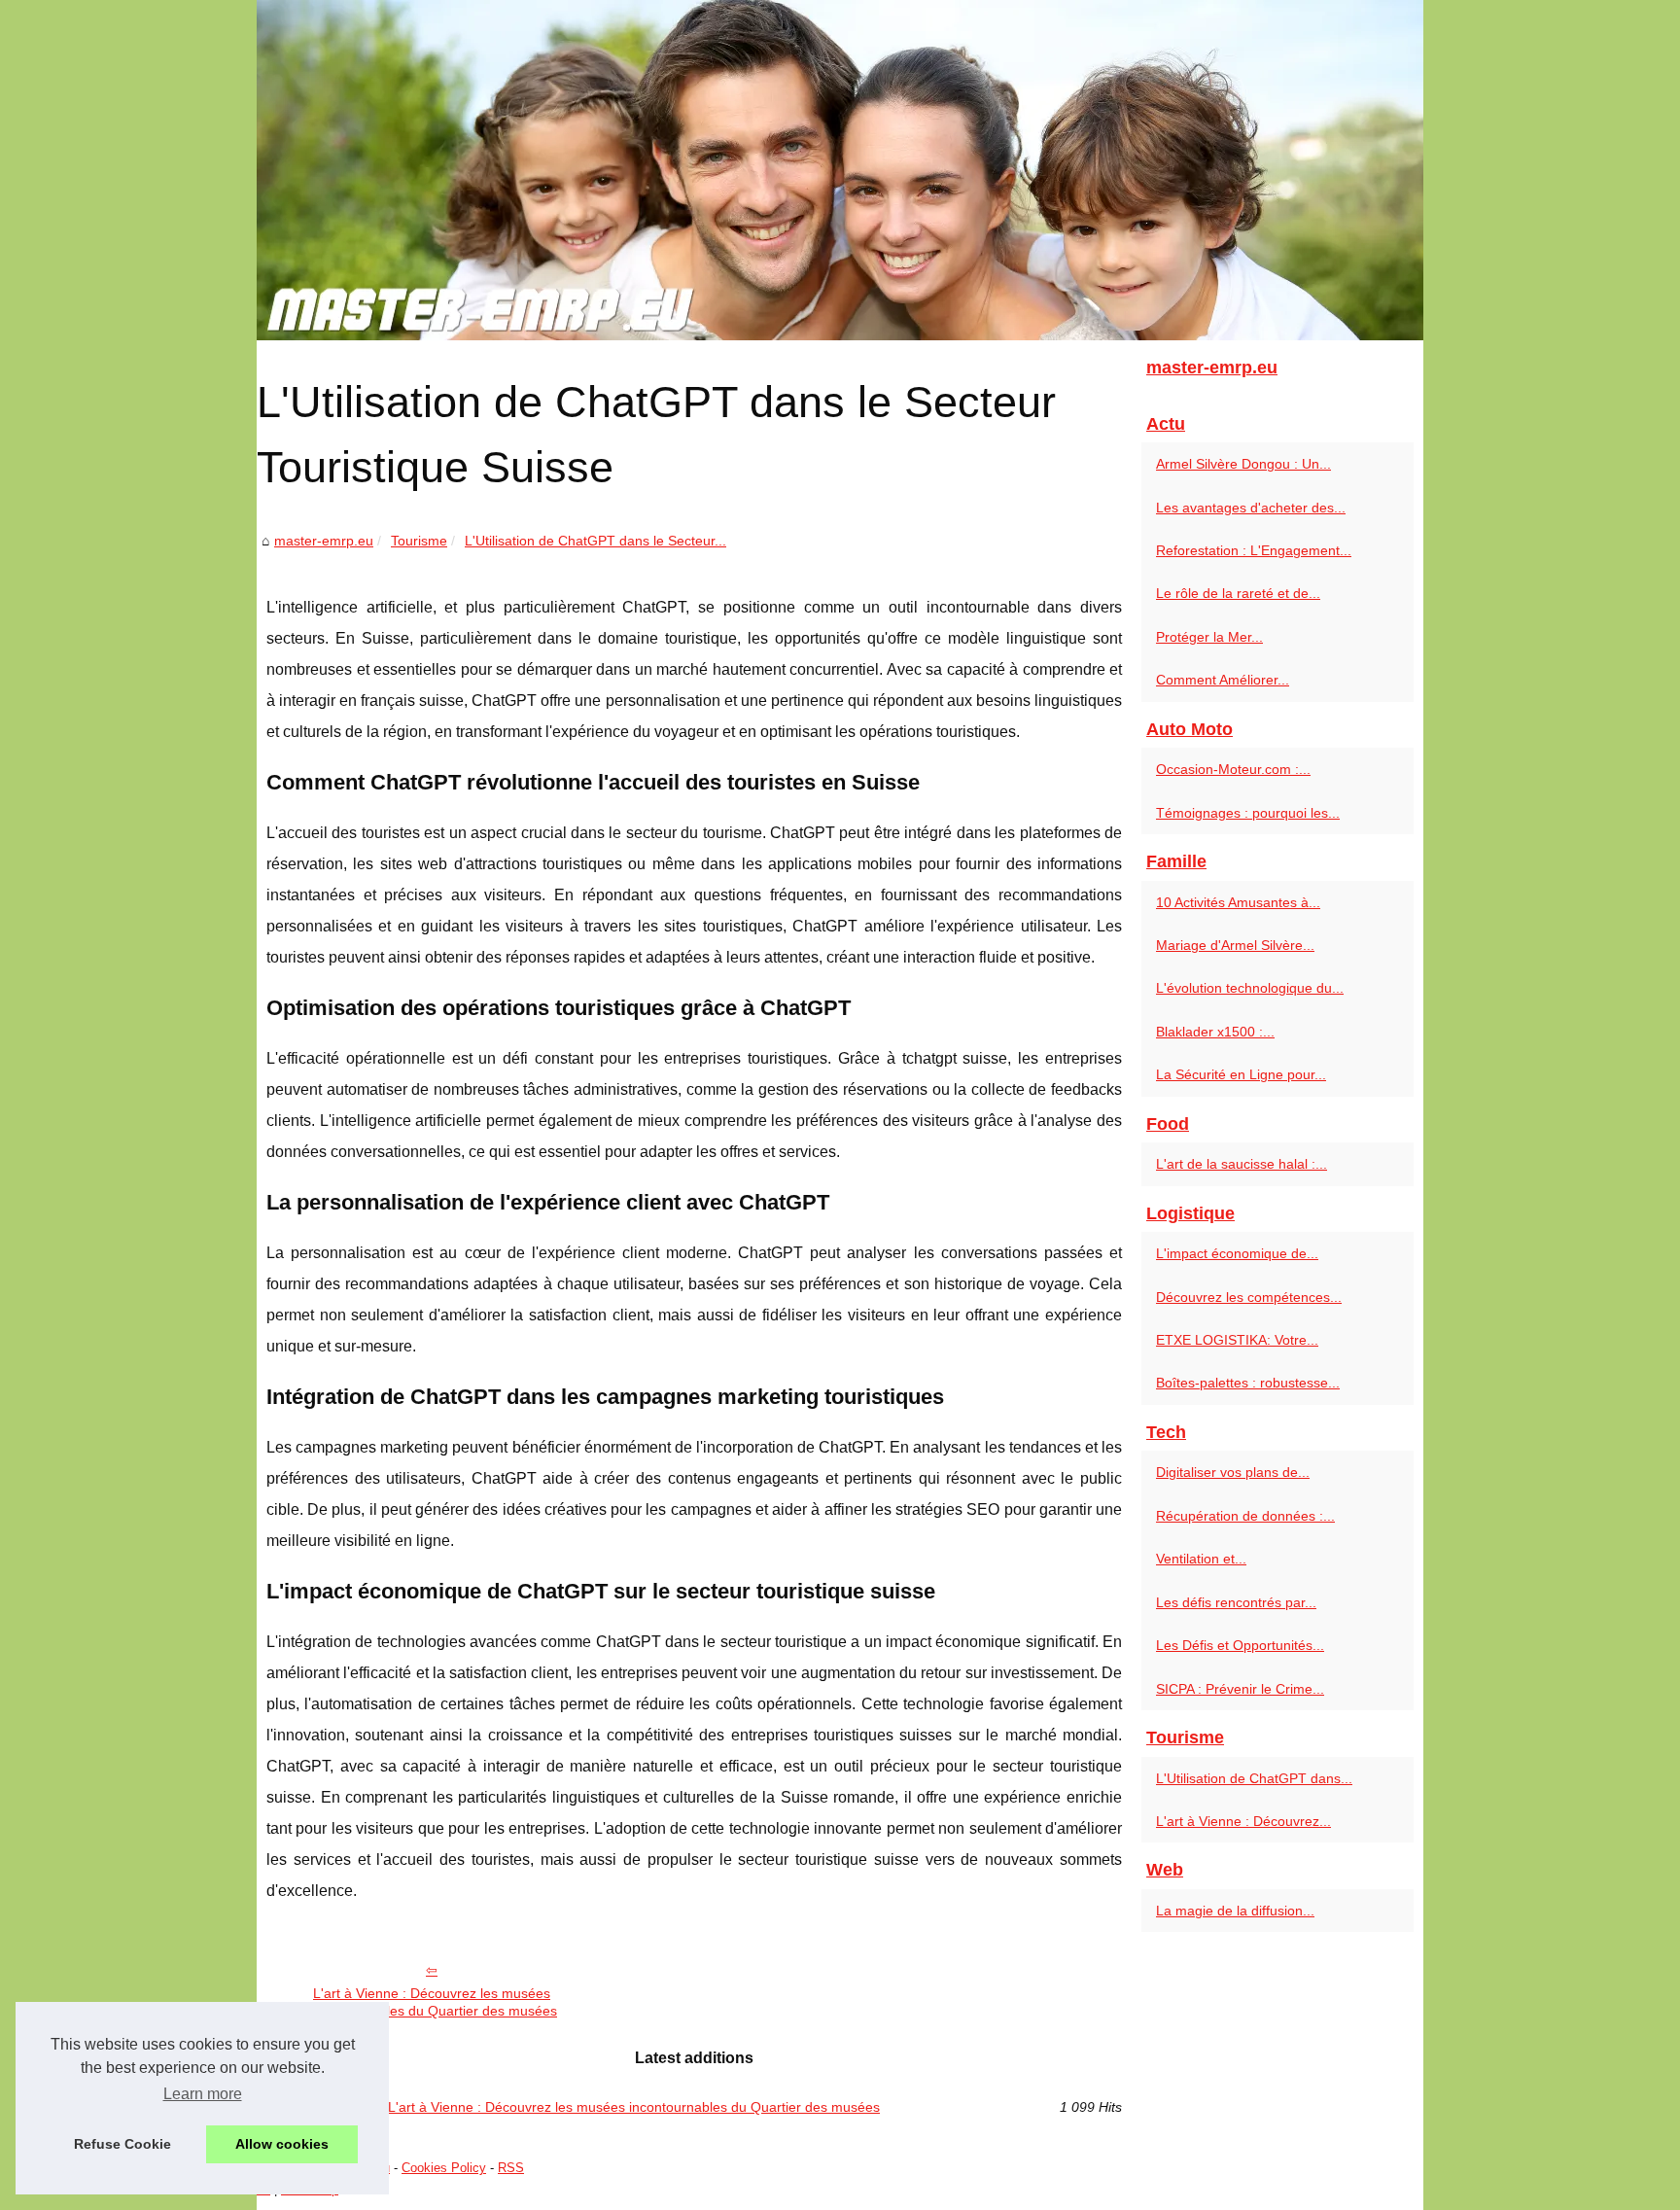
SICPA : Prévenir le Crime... (1240, 1689)
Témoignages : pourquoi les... (1248, 813)
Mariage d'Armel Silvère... (1235, 945)
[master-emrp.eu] (840, 170)
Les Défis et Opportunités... (1240, 1645)
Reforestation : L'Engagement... (1254, 550)
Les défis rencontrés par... (1236, 1602)
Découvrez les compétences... (1249, 1297)
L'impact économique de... (1237, 1253)
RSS (511, 2168)
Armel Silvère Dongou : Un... (1243, 464)
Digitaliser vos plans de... (1233, 1472)
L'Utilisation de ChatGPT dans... (1254, 1778)
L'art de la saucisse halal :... (1242, 1164)
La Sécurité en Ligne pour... (1241, 1074)
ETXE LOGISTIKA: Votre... (1237, 1340)
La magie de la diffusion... (1235, 1911)
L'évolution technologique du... (1250, 988)
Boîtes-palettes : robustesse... (1248, 1383)
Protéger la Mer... (1209, 637)
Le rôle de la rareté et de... (1238, 593)
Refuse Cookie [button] (122, 2144)
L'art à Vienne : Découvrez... (1243, 1821)
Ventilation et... (1201, 1559)
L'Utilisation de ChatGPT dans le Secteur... (595, 541)
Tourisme (419, 541)
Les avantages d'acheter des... (1251, 508)
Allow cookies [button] (282, 2144)
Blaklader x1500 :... (1215, 1032)
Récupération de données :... (1245, 1516)
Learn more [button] (203, 2094)
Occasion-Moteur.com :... (1233, 769)
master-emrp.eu (324, 541)
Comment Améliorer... (1223, 680)
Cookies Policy (444, 2168)
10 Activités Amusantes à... (1238, 902)
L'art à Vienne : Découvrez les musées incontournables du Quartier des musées (432, 2002)
